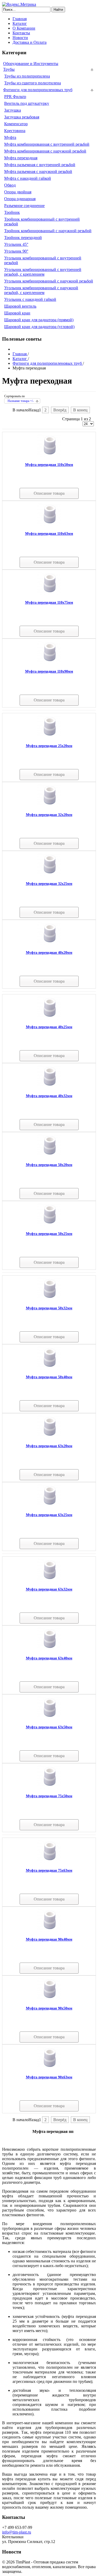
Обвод (10, 185)
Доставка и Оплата (30, 42)
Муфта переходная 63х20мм (49, 1446)
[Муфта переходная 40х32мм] (49, 1087)
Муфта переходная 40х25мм (49, 1027)
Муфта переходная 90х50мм (49, 2008)
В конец (80, 410)
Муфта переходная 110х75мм (49, 603)
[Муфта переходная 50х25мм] (49, 1225)
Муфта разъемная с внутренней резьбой (40, 165)
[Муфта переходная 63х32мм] (49, 1580)
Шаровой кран (17, 313)
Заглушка (13, 110)
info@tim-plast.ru (17, 2532)
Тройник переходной (23, 238)
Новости (20, 38)
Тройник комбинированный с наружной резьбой (48, 231)
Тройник (12, 212)
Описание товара (49, 493)
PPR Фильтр (15, 97)
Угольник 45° (16, 244)
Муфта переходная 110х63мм (49, 534)
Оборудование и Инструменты (31, 64)
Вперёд (60, 410)
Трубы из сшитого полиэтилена (33, 83)
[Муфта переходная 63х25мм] (49, 1506)
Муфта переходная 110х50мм (49, 465)
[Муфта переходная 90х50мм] (49, 1999)
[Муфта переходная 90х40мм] (49, 1930)
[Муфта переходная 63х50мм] (49, 1718)
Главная (20, 19)
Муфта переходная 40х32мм (49, 1096)
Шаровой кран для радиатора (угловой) (39, 327)
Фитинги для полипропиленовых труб (38, 90)
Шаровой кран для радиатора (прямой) (39, 320)
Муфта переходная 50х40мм (49, 1377)
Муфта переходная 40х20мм (49, 953)
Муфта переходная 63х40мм (49, 1658)
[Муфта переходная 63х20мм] (49, 1437)
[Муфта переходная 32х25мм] (49, 875)
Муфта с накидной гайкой (28, 178)
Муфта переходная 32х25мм (49, 884)
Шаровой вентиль (20, 306)
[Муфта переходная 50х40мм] (49, 1368)
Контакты (21, 33)
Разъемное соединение (24, 206)
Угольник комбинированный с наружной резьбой (49, 281)
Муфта (10, 137)
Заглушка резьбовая (22, 117)
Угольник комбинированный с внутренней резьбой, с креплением (43, 272)
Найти (58, 10)
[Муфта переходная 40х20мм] (49, 944)
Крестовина (15, 131)
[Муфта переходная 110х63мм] (49, 525)
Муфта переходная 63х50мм (49, 1727)
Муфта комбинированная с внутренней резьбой (47, 144)
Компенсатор (16, 124)
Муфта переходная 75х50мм (49, 1796)
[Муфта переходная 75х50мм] (49, 1787)
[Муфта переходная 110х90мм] (49, 663)
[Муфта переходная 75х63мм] (49, 1862)
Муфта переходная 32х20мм (49, 815)
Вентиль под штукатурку (27, 103)
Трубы (9, 69)
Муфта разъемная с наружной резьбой (38, 171)
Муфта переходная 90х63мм (49, 2077)
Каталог (20, 23)
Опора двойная (18, 192)
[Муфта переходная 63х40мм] (49, 1649)
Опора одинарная (20, 199)
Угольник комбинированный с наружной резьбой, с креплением (41, 290)
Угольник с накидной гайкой (30, 299)
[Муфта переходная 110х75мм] (49, 594)
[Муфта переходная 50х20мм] (49, 1156)
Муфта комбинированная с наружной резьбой (45, 151)
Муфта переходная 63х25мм (49, 1515)
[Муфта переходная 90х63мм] (49, 2068)
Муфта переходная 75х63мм (49, 1870)
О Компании (24, 28)
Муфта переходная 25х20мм (49, 746)
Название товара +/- (21, 401)
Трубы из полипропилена (27, 76)
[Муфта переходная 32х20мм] (49, 806)
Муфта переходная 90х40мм (49, 1939)
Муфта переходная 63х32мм (49, 1589)
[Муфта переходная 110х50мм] (49, 456)
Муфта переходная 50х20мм (49, 1165)
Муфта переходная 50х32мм (49, 1308)
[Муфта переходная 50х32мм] (49, 1299)
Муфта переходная (21, 158)
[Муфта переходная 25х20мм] (49, 737)
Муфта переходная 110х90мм (49, 671)
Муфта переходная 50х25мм (49, 1234)
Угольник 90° (16, 251)
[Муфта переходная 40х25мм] (49, 1018)
